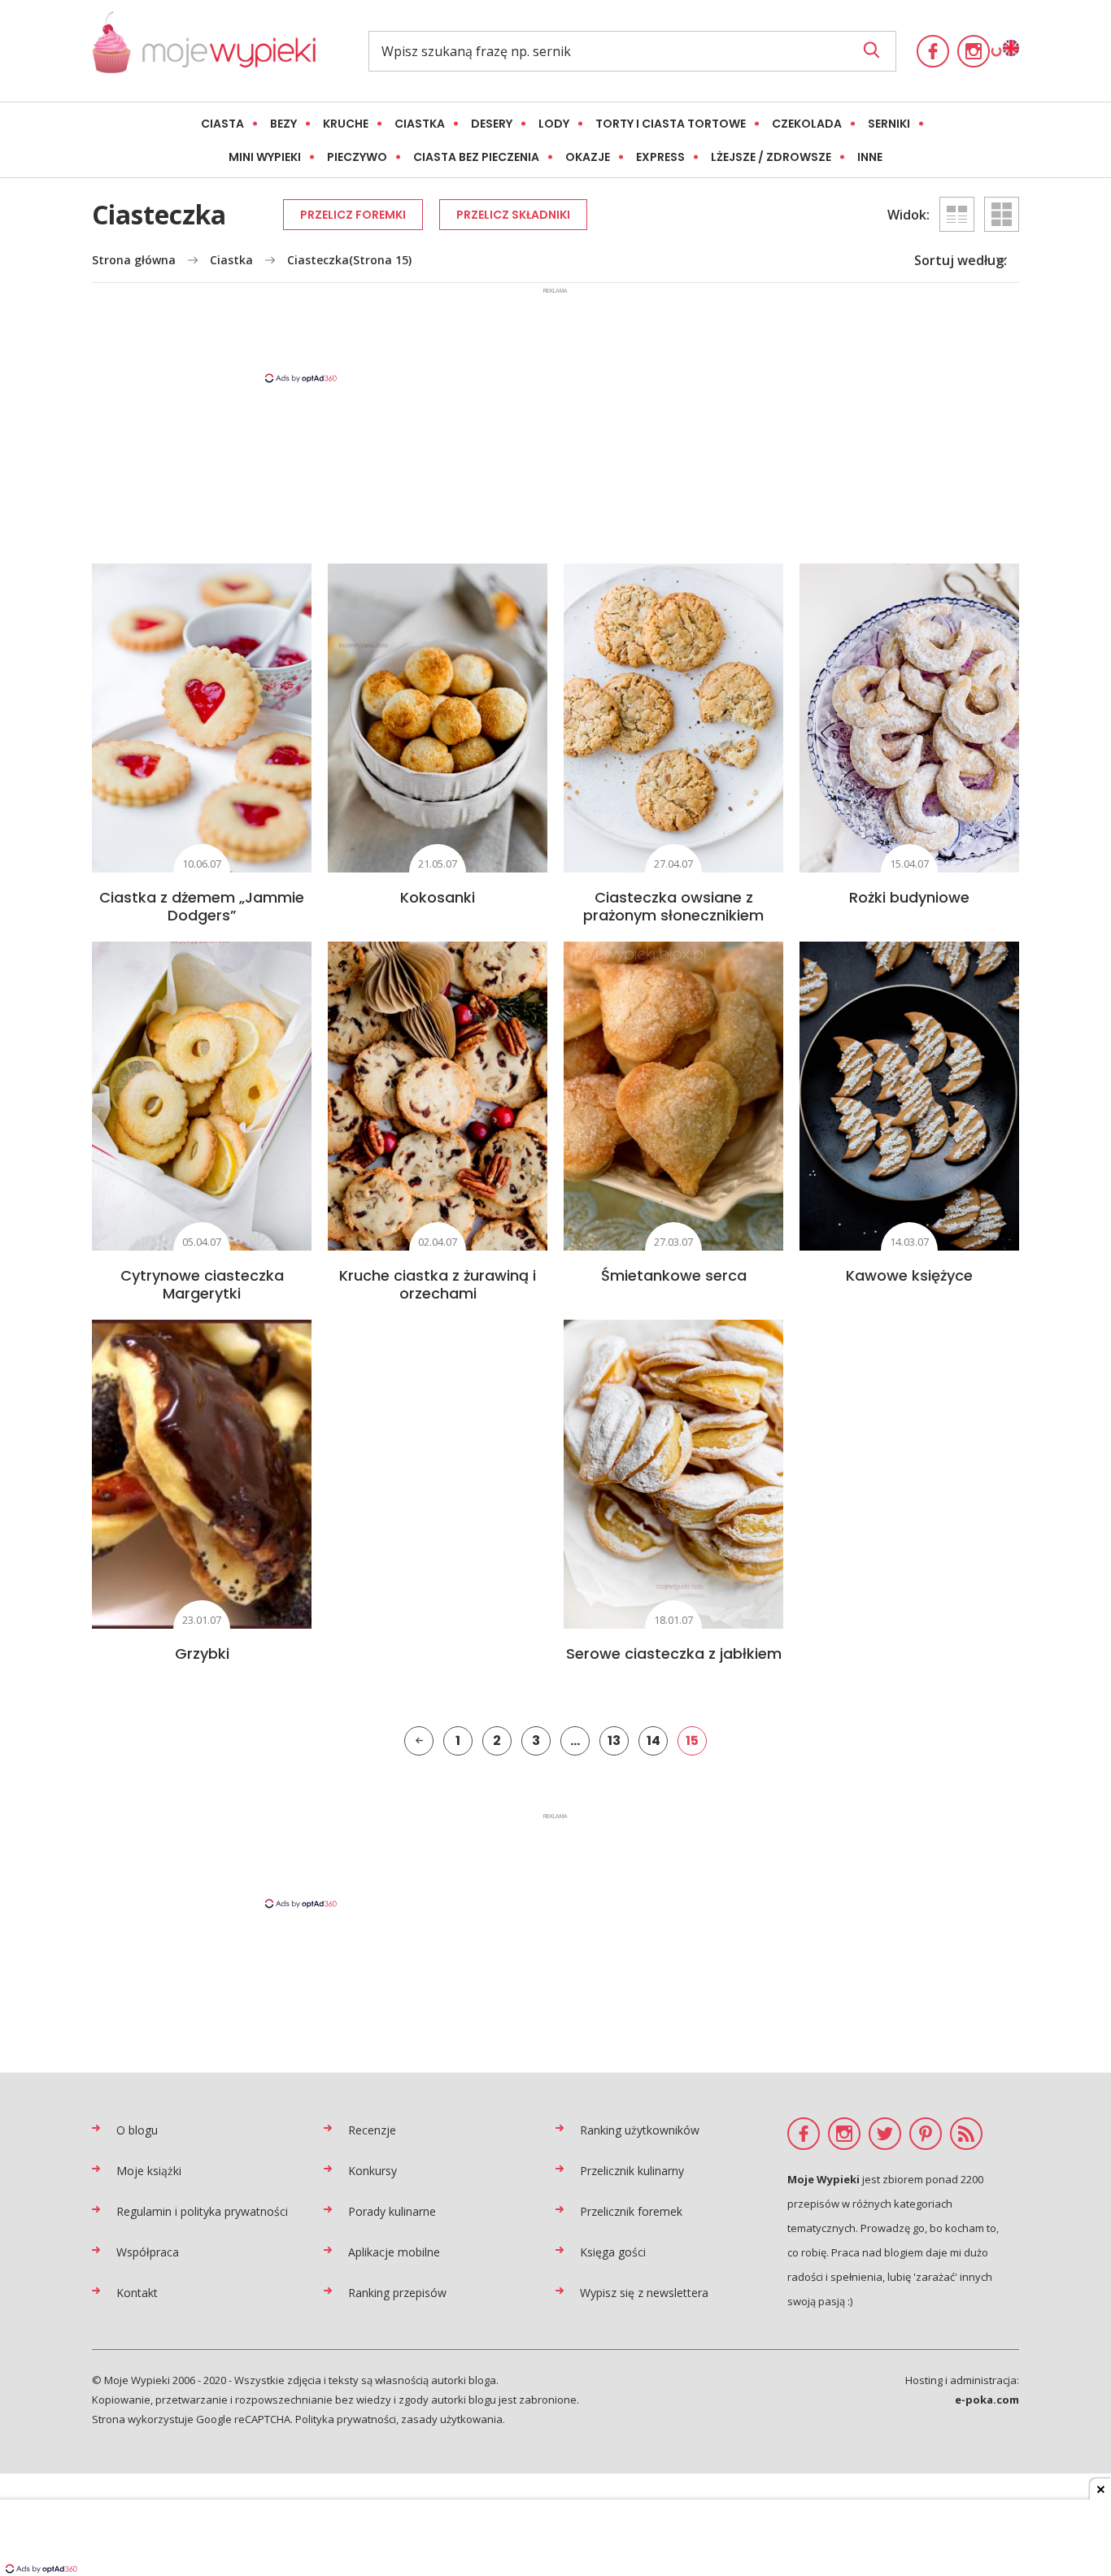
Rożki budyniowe (909, 897)
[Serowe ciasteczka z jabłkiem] (673, 1474)
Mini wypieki (265, 157)
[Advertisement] (555, 334)
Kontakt (137, 2293)
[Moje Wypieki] (204, 51)
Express (660, 157)
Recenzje (372, 2130)
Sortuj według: (961, 260)
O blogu (137, 2130)
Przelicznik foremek (631, 2211)
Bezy (283, 124)
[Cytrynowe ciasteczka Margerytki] (202, 1096)
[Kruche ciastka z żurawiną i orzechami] (438, 1096)
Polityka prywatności (346, 2419)
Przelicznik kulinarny (632, 2171)
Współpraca (148, 2252)
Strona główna (134, 260)
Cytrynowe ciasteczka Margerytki (202, 1284)
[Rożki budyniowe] (909, 718)
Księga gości (613, 2252)
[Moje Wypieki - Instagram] (974, 51)
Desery (492, 124)
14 (654, 1741)
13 (614, 1741)
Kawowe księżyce (909, 1275)
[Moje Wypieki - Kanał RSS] (966, 2134)
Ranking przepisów (397, 2293)
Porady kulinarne (392, 2211)
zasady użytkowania (452, 2419)
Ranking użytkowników (640, 2130)
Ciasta (222, 124)
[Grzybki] (202, 1474)
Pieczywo (357, 157)
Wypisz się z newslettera (644, 2293)
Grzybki (202, 1654)
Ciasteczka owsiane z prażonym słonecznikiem (673, 906)
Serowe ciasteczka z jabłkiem (674, 1654)
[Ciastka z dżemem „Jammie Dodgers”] (202, 718)
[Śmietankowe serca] (673, 1096)
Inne (870, 157)
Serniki (889, 124)
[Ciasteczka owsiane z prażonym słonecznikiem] (673, 718)
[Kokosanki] (438, 718)
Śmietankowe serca (674, 1275)
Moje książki (149, 2171)
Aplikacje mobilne (394, 2252)
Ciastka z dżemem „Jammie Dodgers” (202, 906)
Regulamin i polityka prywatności (202, 2211)
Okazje (588, 157)
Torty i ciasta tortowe (671, 124)
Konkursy (373, 2171)
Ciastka (420, 124)
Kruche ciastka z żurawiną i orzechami (438, 1284)
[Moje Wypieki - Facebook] (933, 51)
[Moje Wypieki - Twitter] (885, 2134)
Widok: (908, 215)
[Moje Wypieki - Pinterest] (926, 2134)
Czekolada (807, 124)
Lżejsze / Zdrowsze (771, 157)
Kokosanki (438, 897)
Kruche (346, 124)
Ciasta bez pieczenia (476, 157)
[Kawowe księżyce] (909, 1096)
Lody (554, 124)
